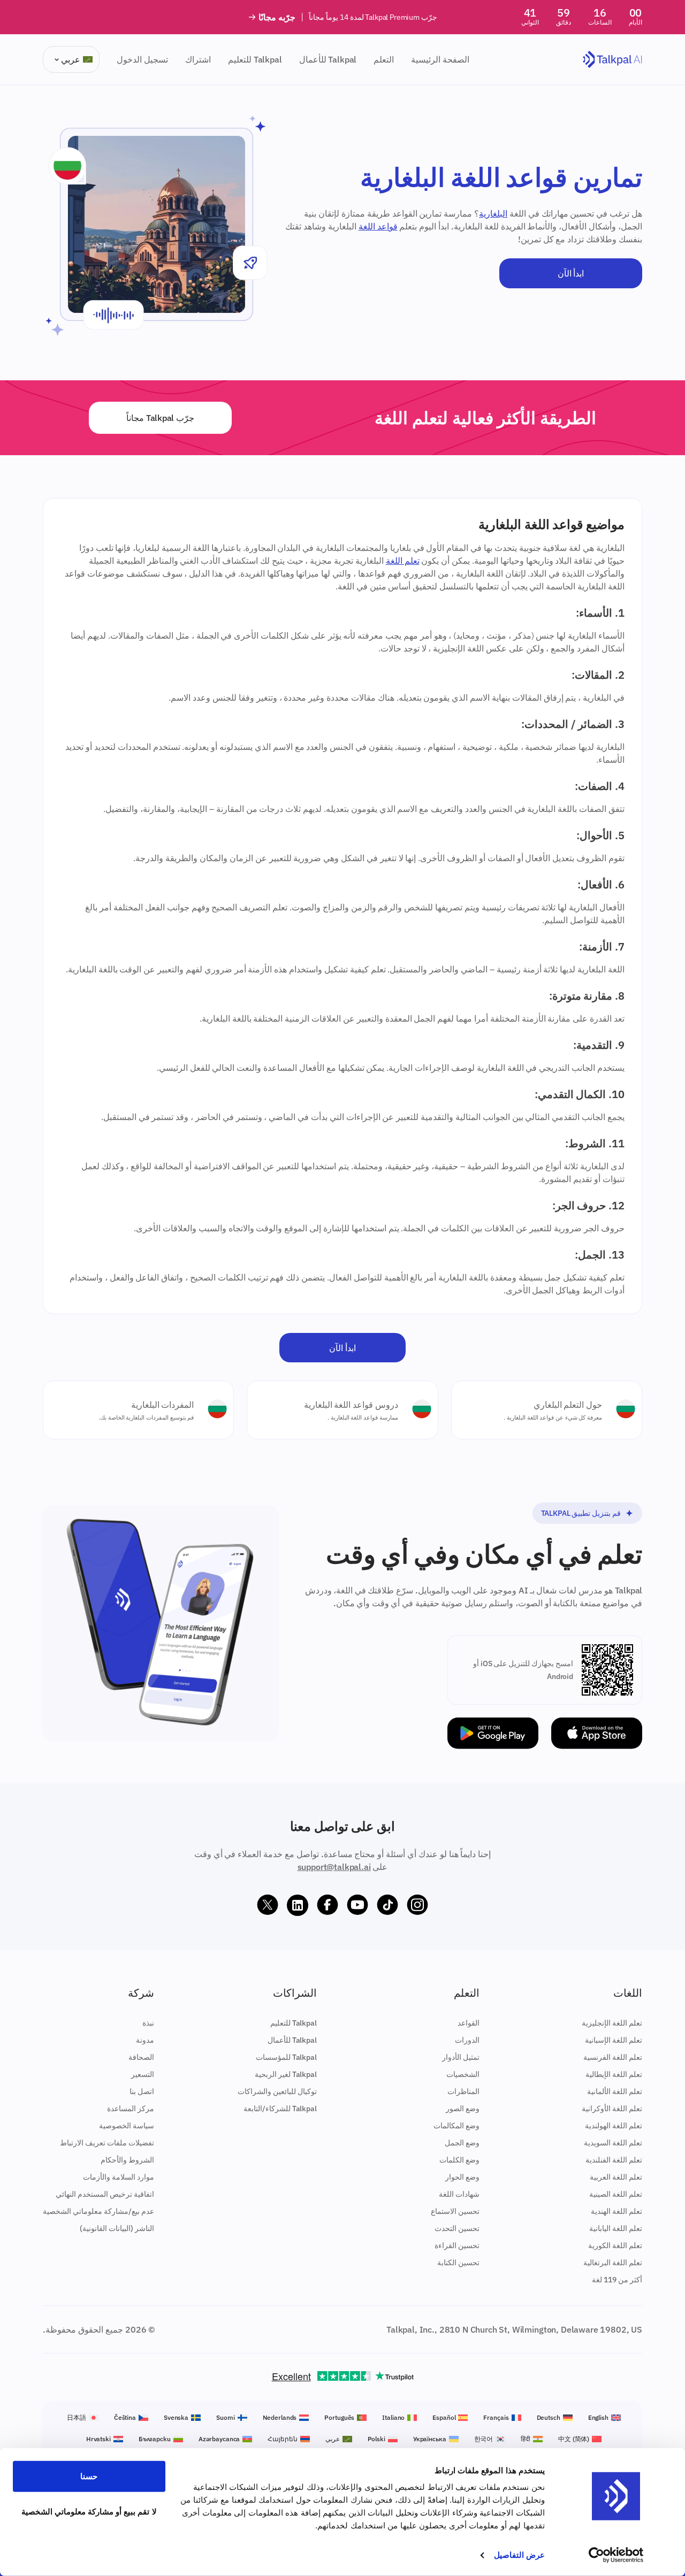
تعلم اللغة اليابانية (616, 2228)
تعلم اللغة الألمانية (615, 2091)
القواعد (469, 2023)
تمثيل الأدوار (461, 2057)
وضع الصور (463, 2109)
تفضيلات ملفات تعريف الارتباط (107, 2143)
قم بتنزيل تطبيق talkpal (581, 1513)
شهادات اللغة (459, 2194)
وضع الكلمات (459, 2160)
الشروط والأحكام (127, 2160)
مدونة (145, 2040)
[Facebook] (328, 1905)
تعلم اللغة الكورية (615, 2245)
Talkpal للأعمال (328, 59)
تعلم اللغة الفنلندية (614, 2160)
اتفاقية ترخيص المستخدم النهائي (105, 2194)
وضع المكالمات (456, 2126)
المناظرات (463, 2091)
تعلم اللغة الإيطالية (614, 2074)
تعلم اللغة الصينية (616, 2194)
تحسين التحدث (457, 2228)
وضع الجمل (462, 2143)
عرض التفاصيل (519, 2555)
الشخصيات (463, 2074)
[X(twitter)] (268, 1905)
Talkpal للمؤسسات (286, 2057)
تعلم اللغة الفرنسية (613, 2057)
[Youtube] (357, 1905)
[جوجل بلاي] (493, 1733)
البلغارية (493, 213)
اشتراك (198, 59)
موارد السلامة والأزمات (119, 2177)
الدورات (467, 2040)
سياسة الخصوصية (127, 2126)
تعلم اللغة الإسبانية (614, 2040)
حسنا (89, 2476)
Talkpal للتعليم (255, 59)
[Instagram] (417, 1905)
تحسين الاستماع (455, 2211)
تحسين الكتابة (458, 2263)
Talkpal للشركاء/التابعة (280, 2109)
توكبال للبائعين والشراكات (277, 2091)
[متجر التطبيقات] (597, 1733)
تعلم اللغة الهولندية (614, 2126)
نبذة (148, 2023)
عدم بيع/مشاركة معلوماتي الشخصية (98, 2211)
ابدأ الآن (571, 273)
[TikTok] (387, 1905)
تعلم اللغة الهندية (616, 2211)
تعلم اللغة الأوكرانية (612, 2109)
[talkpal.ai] (612, 60)
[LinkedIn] (298, 1905)
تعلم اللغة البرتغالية (613, 2263)
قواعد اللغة (378, 226)
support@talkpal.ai (334, 1867)
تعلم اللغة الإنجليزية (612, 2023)
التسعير (143, 2074)
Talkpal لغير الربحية (286, 2074)
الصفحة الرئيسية (440, 59)
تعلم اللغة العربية (616, 2177)
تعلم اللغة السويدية (613, 2143)
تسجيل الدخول (142, 59)
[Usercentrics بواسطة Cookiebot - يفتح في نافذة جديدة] (616, 2555)
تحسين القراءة (457, 2245)
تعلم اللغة (403, 561)
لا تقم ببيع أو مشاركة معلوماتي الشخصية (89, 2511)
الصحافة (141, 2057)
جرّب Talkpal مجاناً (160, 418)
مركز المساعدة (131, 2109)
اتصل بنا (142, 2091)
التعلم (384, 59)
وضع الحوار (462, 2177)
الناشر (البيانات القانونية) (117, 2228)
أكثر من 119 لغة (617, 2280)
